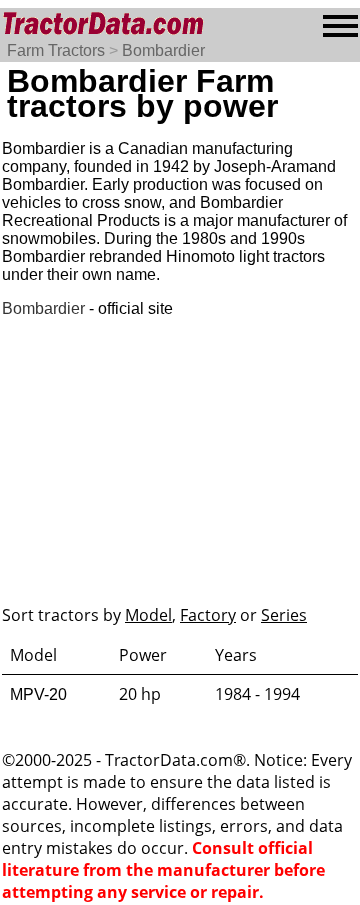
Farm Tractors (56, 50)
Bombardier (163, 50)
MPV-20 (38, 694)
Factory (208, 615)
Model (148, 615)
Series (284, 615)
